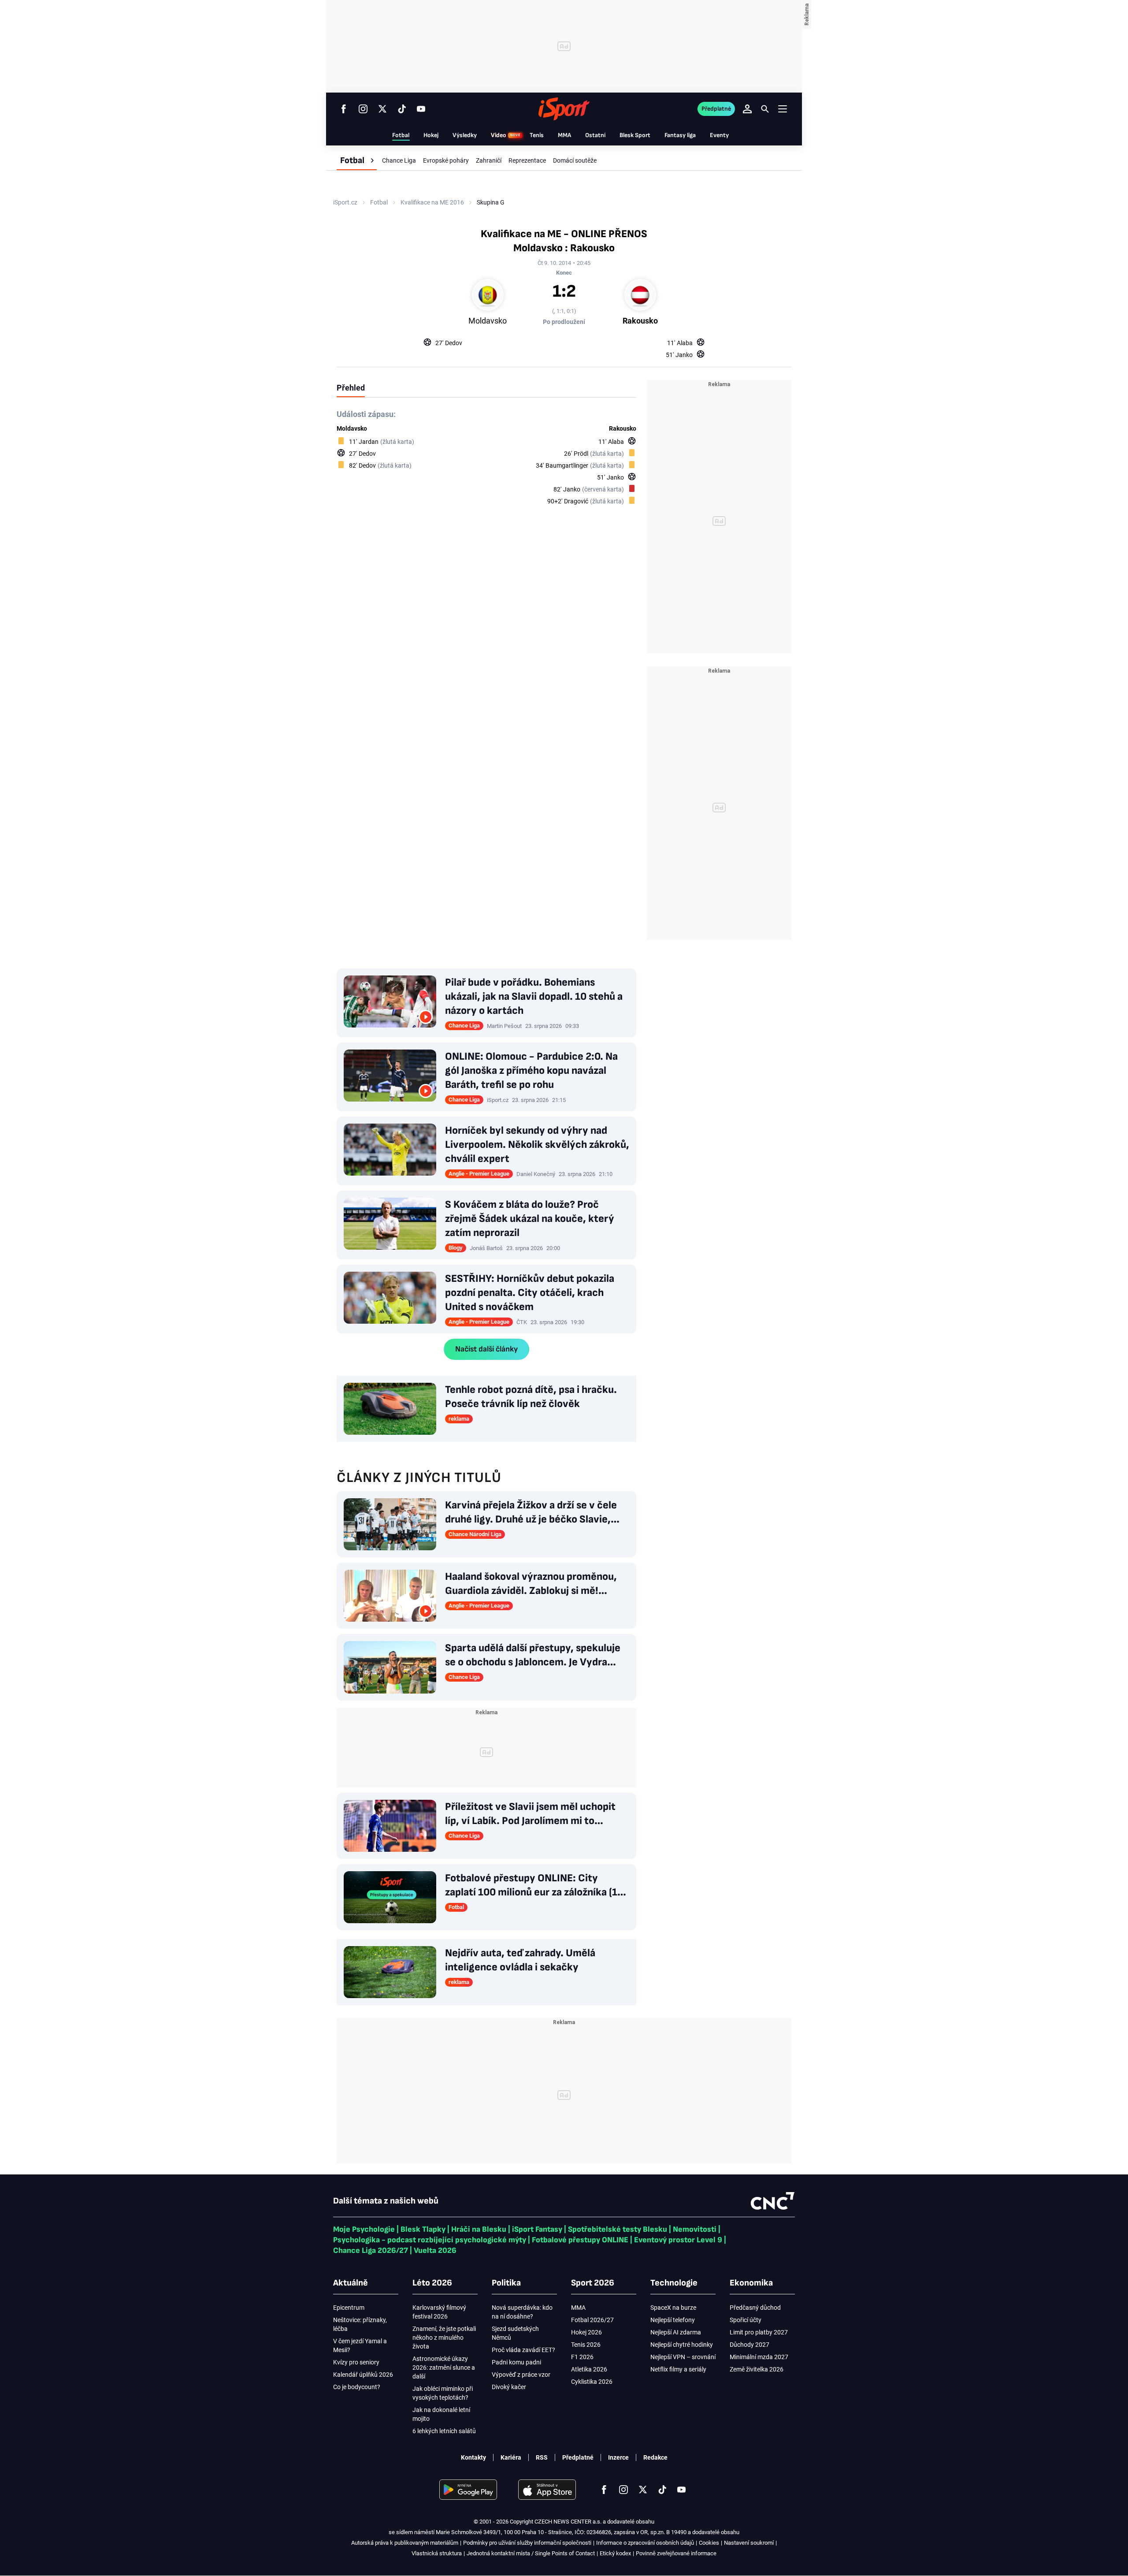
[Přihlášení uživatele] (747, 109)
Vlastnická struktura (437, 2553)
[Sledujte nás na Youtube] (421, 109)
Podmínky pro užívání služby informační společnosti (527, 2543)
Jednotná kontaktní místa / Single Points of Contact (531, 2553)
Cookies (709, 2543)
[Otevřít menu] (783, 109)
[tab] (351, 387)
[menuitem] (357, 160)
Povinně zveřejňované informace (676, 2553)
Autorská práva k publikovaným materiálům (405, 2543)
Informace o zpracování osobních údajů (645, 2543)
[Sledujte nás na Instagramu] (363, 109)
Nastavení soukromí (749, 2543)
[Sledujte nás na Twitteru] (382, 109)
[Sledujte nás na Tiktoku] (402, 109)
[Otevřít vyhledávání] (765, 109)
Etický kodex (615, 2553)
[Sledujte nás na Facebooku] (344, 109)
